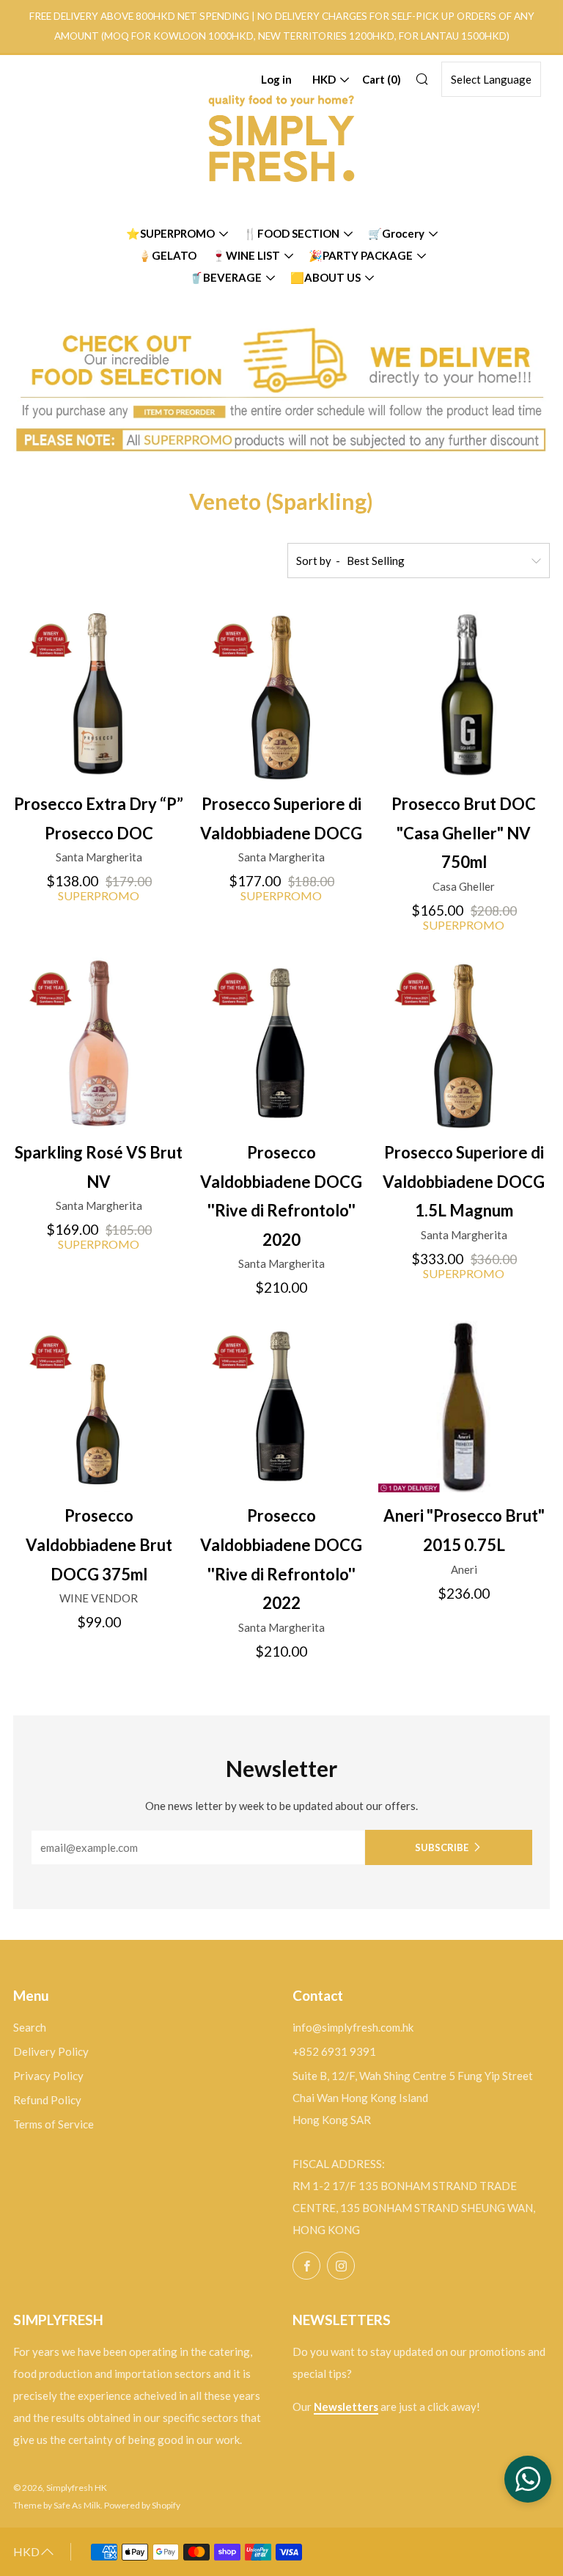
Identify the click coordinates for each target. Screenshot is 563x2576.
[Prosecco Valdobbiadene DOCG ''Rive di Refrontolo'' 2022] (281, 1406)
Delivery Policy (51, 2051)
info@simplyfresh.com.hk (353, 2027)
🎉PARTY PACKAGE (361, 255)
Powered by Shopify (142, 2505)
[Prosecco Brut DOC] (464, 695)
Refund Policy (47, 2100)
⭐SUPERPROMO (170, 233)
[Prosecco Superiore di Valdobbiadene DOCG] (281, 695)
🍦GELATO (167, 255)
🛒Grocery (396, 233)
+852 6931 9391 (334, 2051)
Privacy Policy (48, 2076)
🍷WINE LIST (246, 255)
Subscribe (442, 1847)
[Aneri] (464, 1406)
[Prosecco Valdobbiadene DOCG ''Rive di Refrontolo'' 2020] (281, 1043)
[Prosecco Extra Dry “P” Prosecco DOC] (99, 695)
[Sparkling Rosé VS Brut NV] (99, 1043)
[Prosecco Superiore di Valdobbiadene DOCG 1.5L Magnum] (464, 1043)
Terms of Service (54, 2124)
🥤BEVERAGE (225, 277)
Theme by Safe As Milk (57, 2505)
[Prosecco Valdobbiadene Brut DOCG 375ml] (99, 1406)
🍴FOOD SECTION (291, 233)
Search (30, 2027)
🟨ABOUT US (325, 277)
